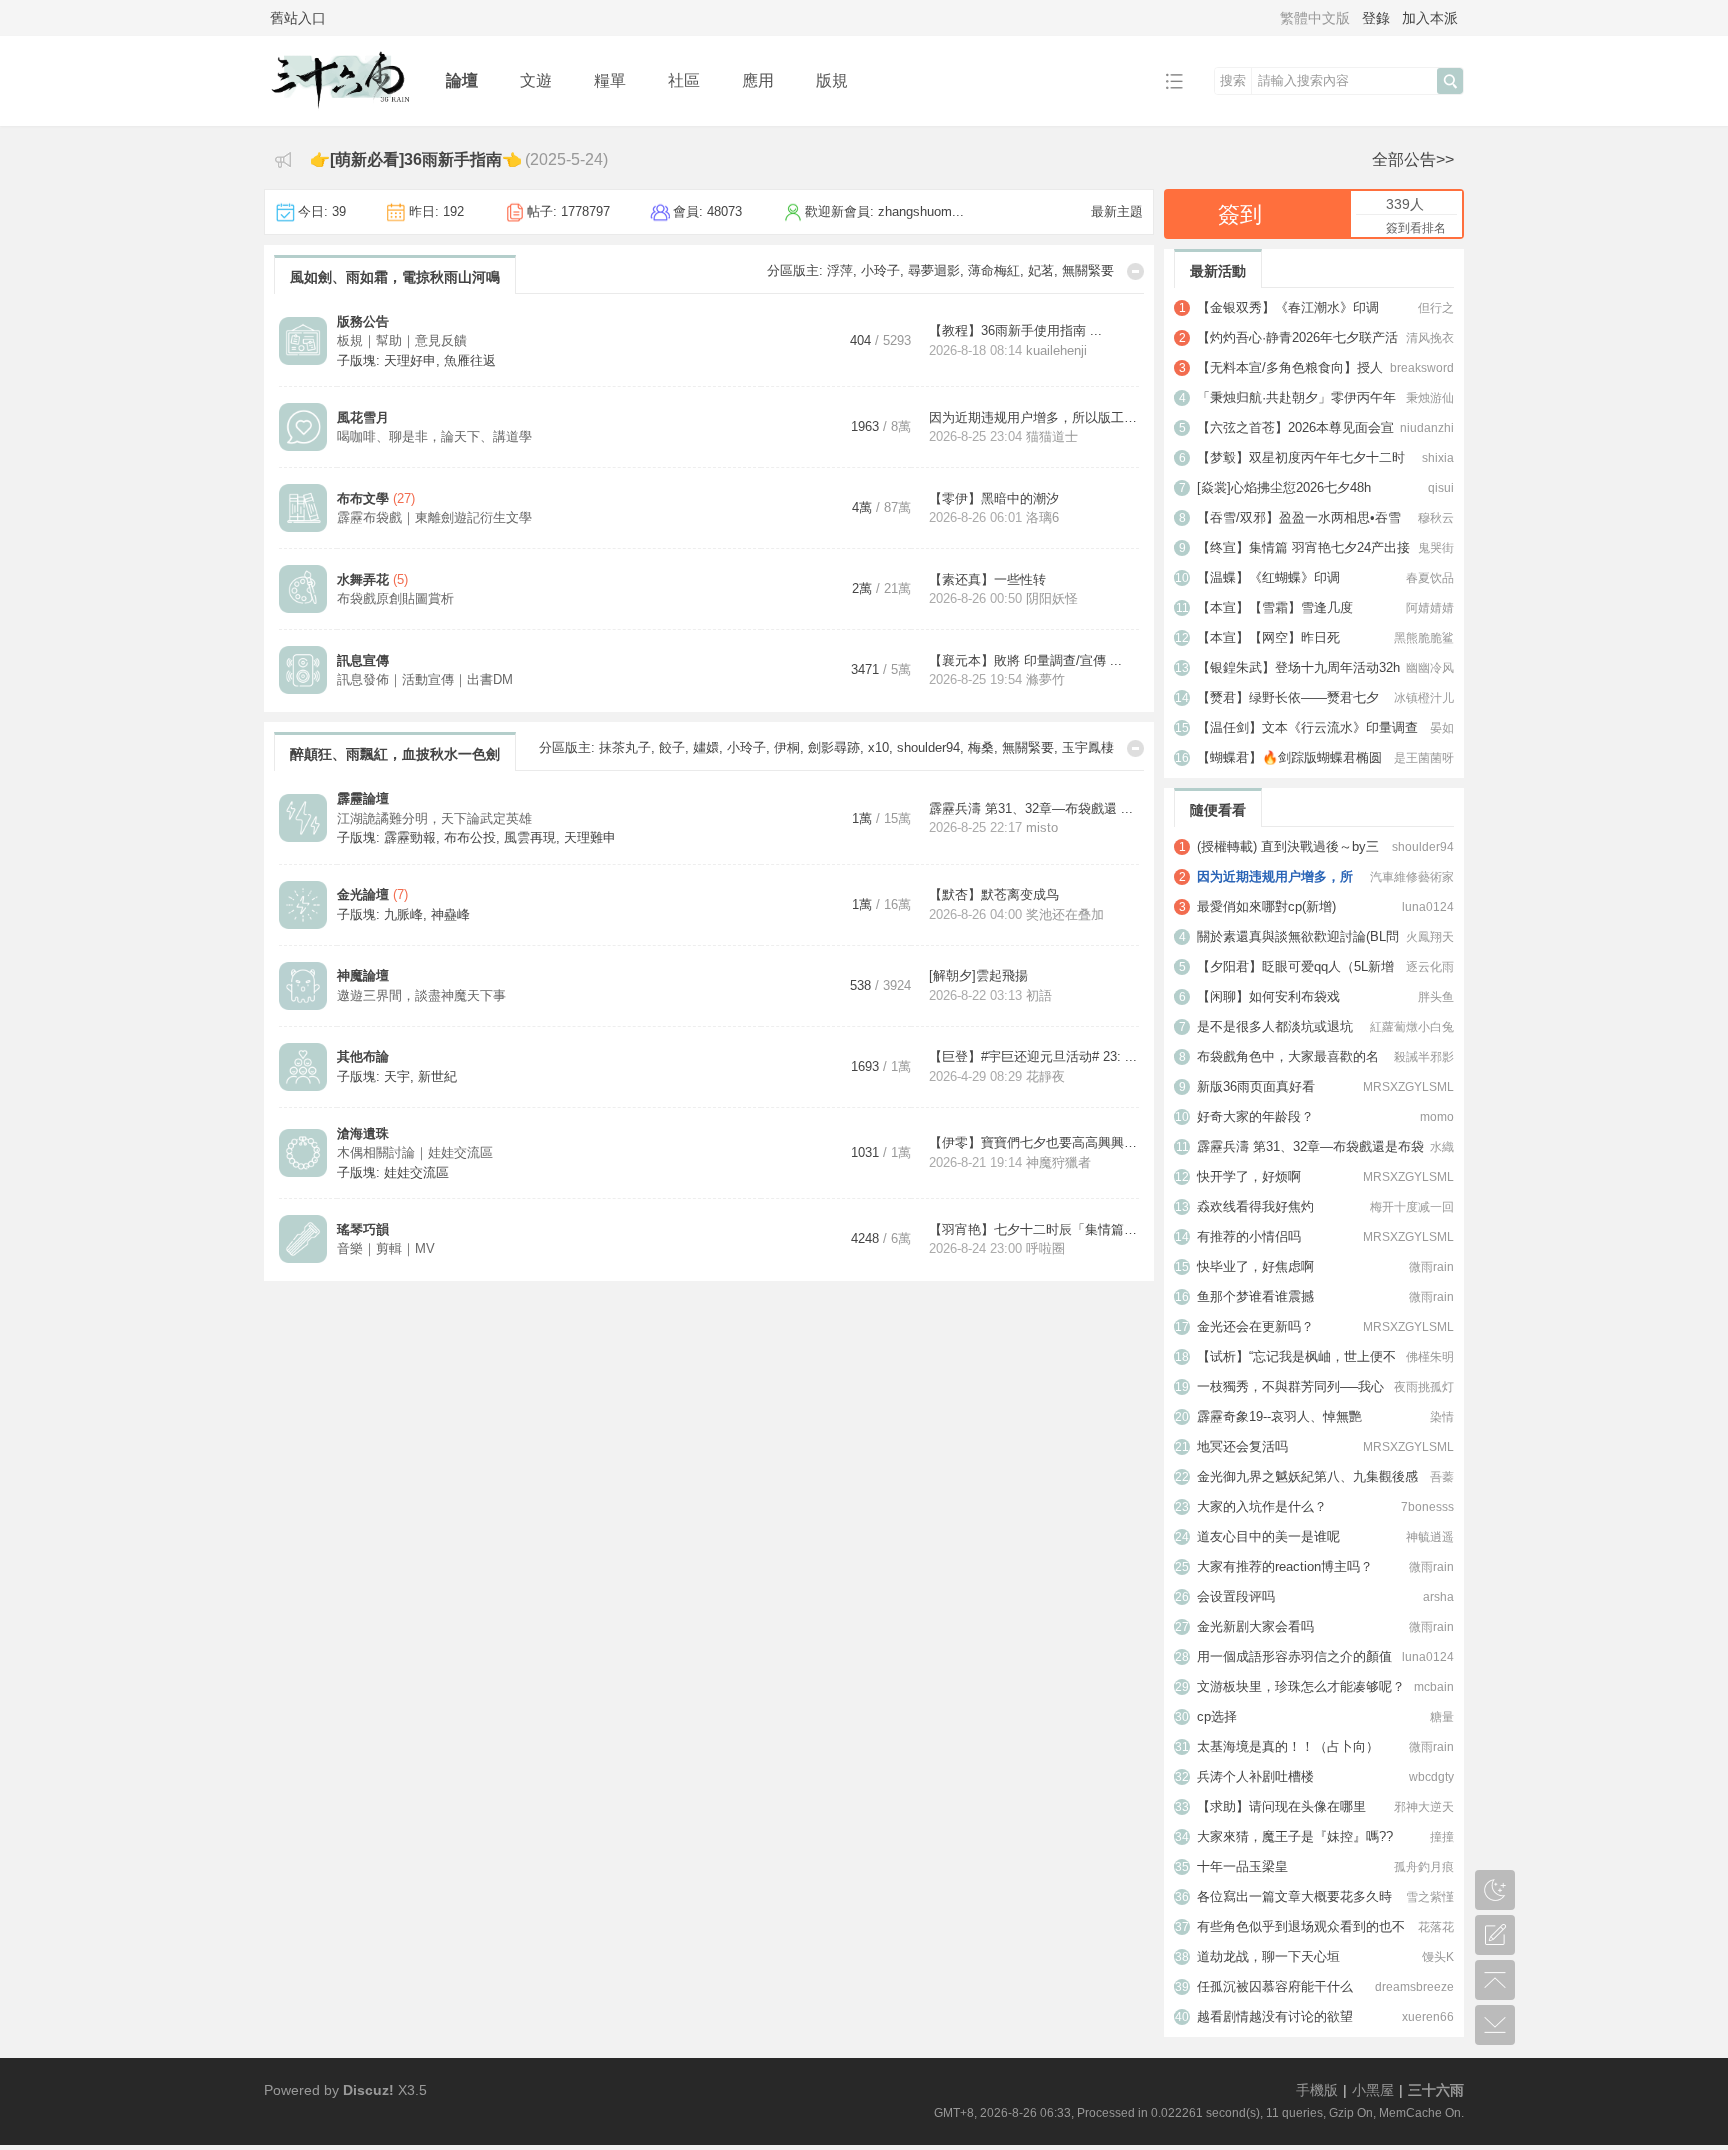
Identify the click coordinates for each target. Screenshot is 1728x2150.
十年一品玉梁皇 (1242, 1866)
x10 (878, 747)
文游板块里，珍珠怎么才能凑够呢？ (1301, 1686)
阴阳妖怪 (1052, 598)
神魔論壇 (363, 975)
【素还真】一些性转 (987, 579)
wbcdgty (1431, 1777)
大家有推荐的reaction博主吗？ (1285, 1566)
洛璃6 (1042, 517)
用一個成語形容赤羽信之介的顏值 (1294, 1656)
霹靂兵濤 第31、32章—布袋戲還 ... (1031, 808)
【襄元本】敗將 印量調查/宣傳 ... (1025, 660)
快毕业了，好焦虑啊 (1255, 1266)
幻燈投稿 (363, 1631)
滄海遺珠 (363, 1133)
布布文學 (363, 498)
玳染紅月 (824, 1580)
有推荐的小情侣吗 (1249, 1236)
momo (1437, 1117)
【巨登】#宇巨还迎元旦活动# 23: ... (1033, 1056)
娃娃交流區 (416, 1172)
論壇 (462, 80)
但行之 (1436, 308)
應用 (758, 80)
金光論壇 (363, 894)
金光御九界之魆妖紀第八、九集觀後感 (1307, 1476)
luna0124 (1428, 907)
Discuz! (368, 2090)
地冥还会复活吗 (1242, 1446)
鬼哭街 (1436, 548)
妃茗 (1041, 270)
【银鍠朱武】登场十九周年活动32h (1298, 667)
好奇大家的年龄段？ (1255, 1116)
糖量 (1442, 1717)
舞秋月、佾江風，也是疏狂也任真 (395, 1363)
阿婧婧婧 (1430, 608)
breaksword (1422, 368)
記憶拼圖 (363, 1493)
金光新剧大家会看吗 (1255, 1626)
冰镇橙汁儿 (1424, 698)
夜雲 (1032, 1512)
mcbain (1434, 1687)
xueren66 (1428, 2017)
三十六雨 (1436, 2090)
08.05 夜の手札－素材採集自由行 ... (1033, 1493)
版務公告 (363, 321)
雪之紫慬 (1430, 1897)
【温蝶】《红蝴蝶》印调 (1268, 577)
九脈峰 (403, 914)
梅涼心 (966, 1580)
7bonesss (1427, 1507)
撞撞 (1442, 1837)
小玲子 (880, 270)
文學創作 (363, 1412)
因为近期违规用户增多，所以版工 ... (1034, 417)
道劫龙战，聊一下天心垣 (1268, 1956)
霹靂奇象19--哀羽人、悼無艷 (1279, 1416)
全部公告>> (1413, 159)
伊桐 (787, 747)
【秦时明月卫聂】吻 (987, 1412)
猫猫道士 (1052, 436)
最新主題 (1117, 211)
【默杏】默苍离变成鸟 (994, 894)
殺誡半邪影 (1424, 1057)
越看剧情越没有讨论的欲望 (1275, 2016)
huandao (1050, 1431)
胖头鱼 (1436, 997)
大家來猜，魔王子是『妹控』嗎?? (1295, 1836)
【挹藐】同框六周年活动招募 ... (1021, 1641)
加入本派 (1430, 18)
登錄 (1376, 18)
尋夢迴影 (934, 270)
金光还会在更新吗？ (1255, 1326)
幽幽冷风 (1430, 668)
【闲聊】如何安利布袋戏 (1268, 996)
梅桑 (981, 747)
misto (1042, 827)
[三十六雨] (339, 111)
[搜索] (1450, 81)
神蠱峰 (450, 914)
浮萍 (840, 270)
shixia (1438, 458)
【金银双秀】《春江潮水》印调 (1288, 307)
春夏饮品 (1430, 578)
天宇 (397, 1076)
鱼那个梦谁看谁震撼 (1255, 1296)
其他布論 (363, 1056)
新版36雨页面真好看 (1256, 1086)
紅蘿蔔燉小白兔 (1412, 1027)
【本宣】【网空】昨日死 (1268, 637)
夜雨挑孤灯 (1424, 1387)
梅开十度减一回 (1412, 1207)
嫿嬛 (706, 747)
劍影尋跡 (834, 747)
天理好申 (410, 360)
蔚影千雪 (968, 1356)
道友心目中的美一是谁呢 (1268, 1536)
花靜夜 (1045, 1076)
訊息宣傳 (363, 660)
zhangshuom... (921, 211)
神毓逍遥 (1430, 1537)
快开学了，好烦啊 (1249, 1176)
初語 (1039, 995)
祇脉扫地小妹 (1065, 1660)
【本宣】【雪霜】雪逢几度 (1275, 607)
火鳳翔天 (1430, 937)
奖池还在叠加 (1065, 914)
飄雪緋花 (1054, 1580)
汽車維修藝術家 (1412, 877)
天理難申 (590, 837)
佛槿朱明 (1430, 1357)
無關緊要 (1088, 270)
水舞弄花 (363, 579)
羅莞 (1101, 1580)
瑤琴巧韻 (363, 1229)
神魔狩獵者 (1058, 1162)
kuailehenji (1056, 350)
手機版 (1317, 2090)
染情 (1442, 1417)
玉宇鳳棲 (1088, 747)
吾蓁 (1442, 1477)
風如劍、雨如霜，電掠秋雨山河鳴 (395, 277)
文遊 (536, 80)
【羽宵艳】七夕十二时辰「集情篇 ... (1034, 1229)
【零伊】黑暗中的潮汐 (994, 498)
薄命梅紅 (994, 270)
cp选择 (1217, 1716)
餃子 (672, 747)
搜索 (1233, 80)
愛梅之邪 (764, 1580)
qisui (1441, 488)
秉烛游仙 (1430, 398)
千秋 (1007, 1580)
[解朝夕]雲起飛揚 (978, 975)
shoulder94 (928, 747)
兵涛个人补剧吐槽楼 (1255, 1776)
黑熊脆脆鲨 (1424, 638)
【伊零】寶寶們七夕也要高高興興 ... (1034, 1142)
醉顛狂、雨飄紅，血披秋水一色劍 (395, 754)
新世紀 (437, 1076)
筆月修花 (1088, 1356)
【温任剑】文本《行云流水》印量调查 (1307, 727)
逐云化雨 (1430, 967)
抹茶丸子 (625, 747)
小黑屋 (1373, 2090)
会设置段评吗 (1236, 1596)
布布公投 (470, 837)
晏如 (1442, 728)
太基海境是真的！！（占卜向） (1288, 1746)
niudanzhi (1427, 428)
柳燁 (756, 1356)
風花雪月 (363, 417)
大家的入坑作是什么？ (1262, 1506)
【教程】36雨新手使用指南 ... (1015, 330)
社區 (684, 80)
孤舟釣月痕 (1424, 1867)
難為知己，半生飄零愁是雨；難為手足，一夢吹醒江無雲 (465, 1587)
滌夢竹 (1045, 679)
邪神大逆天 (1424, 1807)
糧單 (610, 80)
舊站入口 (298, 18)
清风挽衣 (1430, 338)
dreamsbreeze (1414, 1987)
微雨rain (1431, 1267)
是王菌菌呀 (1424, 758)
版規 (832, 80)
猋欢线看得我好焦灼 (1255, 1206)
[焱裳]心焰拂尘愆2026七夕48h (1284, 487)
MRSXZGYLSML (1408, 1087)
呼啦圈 (1045, 1248)
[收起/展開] (1135, 271)
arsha (1438, 1597)
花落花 (1436, 1927)
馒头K (1438, 1957)
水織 (1442, 1147)
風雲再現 (530, 837)
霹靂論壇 (363, 798)
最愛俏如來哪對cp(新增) (1266, 906)
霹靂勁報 (410, 837)
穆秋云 (1436, 518)
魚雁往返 (470, 360)
